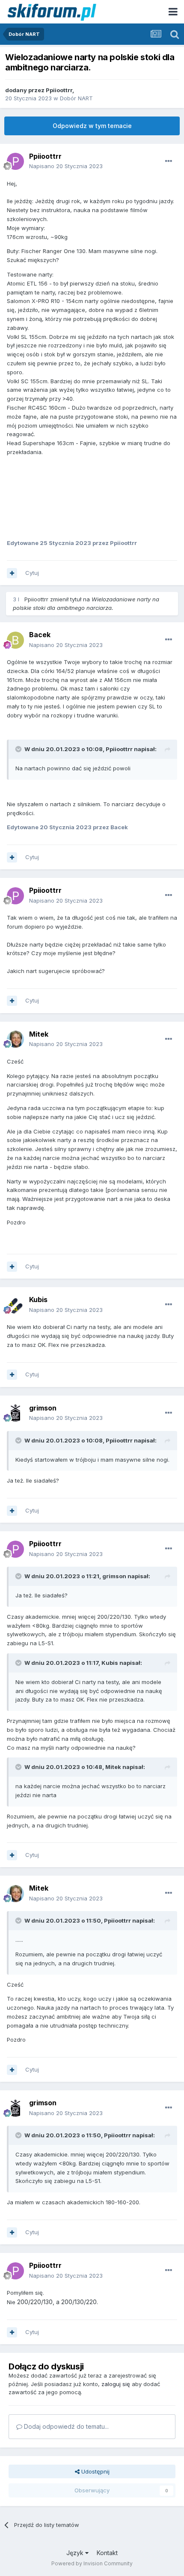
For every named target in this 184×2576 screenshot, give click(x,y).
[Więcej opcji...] (169, 161)
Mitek (39, 1034)
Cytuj (32, 573)
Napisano (66, 166)
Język (76, 2553)
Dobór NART (76, 98)
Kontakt (107, 2553)
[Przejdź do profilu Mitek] (15, 1039)
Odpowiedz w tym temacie (92, 126)
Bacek (40, 635)
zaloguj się (116, 2384)
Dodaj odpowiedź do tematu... (65, 2426)
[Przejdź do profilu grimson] (15, 1413)
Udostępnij (95, 2471)
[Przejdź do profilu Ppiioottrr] (15, 161)
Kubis (38, 1300)
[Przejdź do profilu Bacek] (15, 640)
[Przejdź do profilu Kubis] (15, 1305)
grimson (43, 1408)
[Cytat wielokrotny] (12, 573)
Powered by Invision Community (92, 2563)
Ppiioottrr (59, 90)
